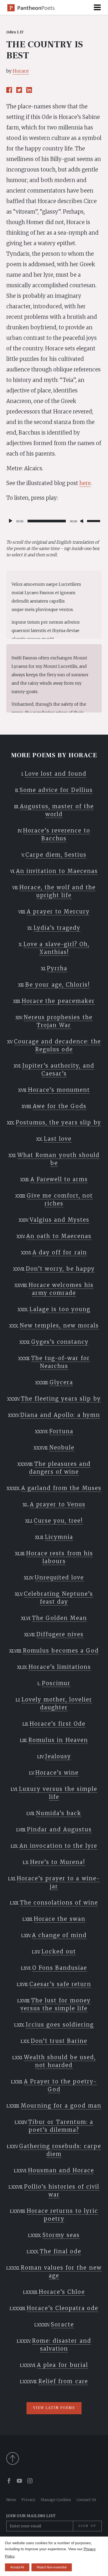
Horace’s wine (57, 1773)
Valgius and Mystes (60, 1220)
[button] (97, 7)
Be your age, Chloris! (58, 985)
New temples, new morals (59, 1325)
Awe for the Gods (60, 1106)
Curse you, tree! (58, 1521)
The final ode (61, 2251)
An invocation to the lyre (58, 1846)
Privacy (28, 2500)
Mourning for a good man (61, 2106)
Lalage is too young (60, 1309)
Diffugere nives (60, 1634)
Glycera (61, 1382)
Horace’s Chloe (62, 2292)
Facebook (9, 90)
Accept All (17, 2567)
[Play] (10, 521)
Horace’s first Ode (58, 1724)
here (85, 483)
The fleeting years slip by (61, 1399)
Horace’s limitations (60, 1667)
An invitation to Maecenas (57, 871)
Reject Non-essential (52, 2567)
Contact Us (86, 2500)
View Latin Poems (54, 2408)
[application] (54, 521)
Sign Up (87, 2526)
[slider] (94, 521)
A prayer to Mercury (58, 911)
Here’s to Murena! (58, 1862)
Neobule (62, 1448)
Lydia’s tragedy (57, 928)
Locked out (59, 1951)
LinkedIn (29, 90)
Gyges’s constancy (60, 1342)
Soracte (62, 2324)
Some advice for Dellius (56, 790)
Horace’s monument (59, 1090)
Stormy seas (61, 2235)
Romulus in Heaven (58, 1740)
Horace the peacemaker (58, 1001)
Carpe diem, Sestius (56, 855)
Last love (58, 1139)
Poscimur (56, 1683)
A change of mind (59, 1935)
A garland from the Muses (61, 1488)
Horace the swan (60, 1919)
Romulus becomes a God (61, 1651)
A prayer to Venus (58, 1504)
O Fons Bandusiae (60, 1968)
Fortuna (61, 1431)
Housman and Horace (61, 2170)
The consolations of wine (59, 1903)
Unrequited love (59, 1577)
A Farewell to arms (59, 1179)
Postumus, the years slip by (58, 1122)
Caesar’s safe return (60, 1984)
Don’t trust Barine (59, 2041)
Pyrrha (57, 968)
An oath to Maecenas (59, 1236)
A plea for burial (62, 2365)
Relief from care (63, 2381)
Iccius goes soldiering (60, 2025)
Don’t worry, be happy (60, 1269)
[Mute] (83, 521)
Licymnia (59, 1537)
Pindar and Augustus (59, 1829)
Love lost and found (56, 774)
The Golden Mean (60, 1618)
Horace (21, 71)
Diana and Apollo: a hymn (60, 1415)
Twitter (19, 90)
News (11, 2500)
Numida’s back (59, 1813)
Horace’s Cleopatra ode (63, 2308)
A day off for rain (60, 1252)
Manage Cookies (56, 2500)
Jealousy (58, 1756)
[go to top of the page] (54, 2458)
